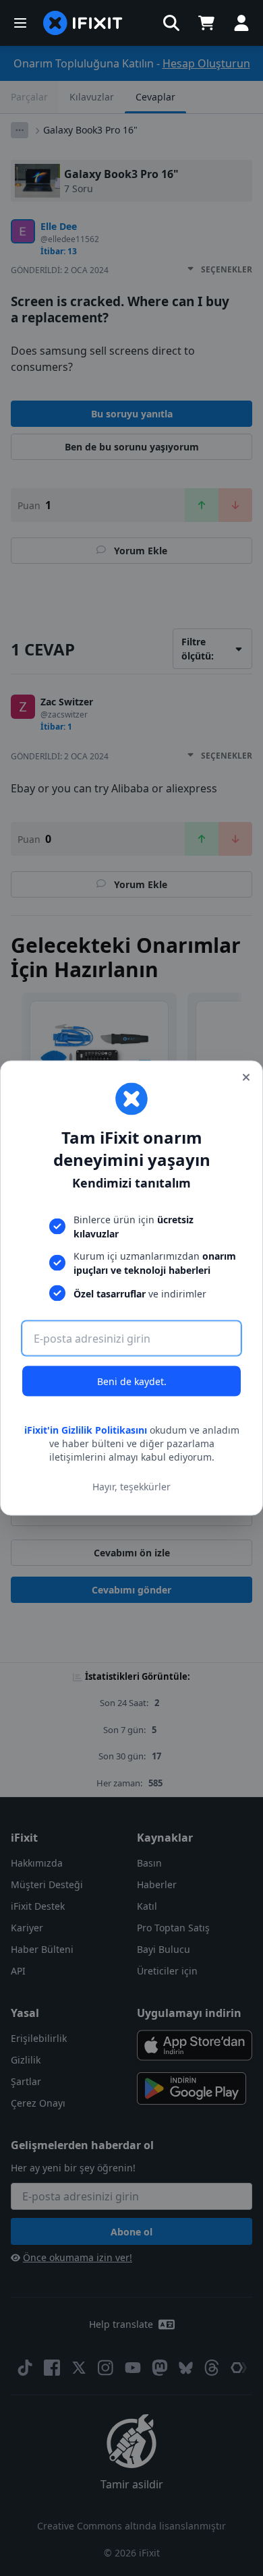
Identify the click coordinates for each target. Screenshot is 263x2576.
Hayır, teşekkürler (131, 1486)
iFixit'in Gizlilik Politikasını (86, 1430)
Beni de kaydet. (132, 1381)
